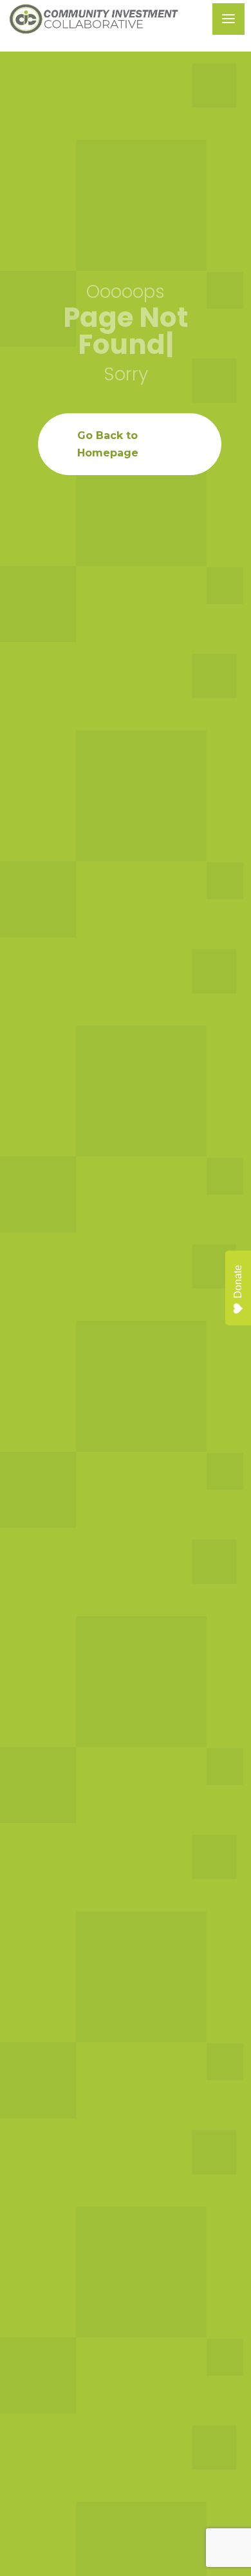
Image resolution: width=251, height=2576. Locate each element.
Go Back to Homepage (108, 444)
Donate (238, 1282)
